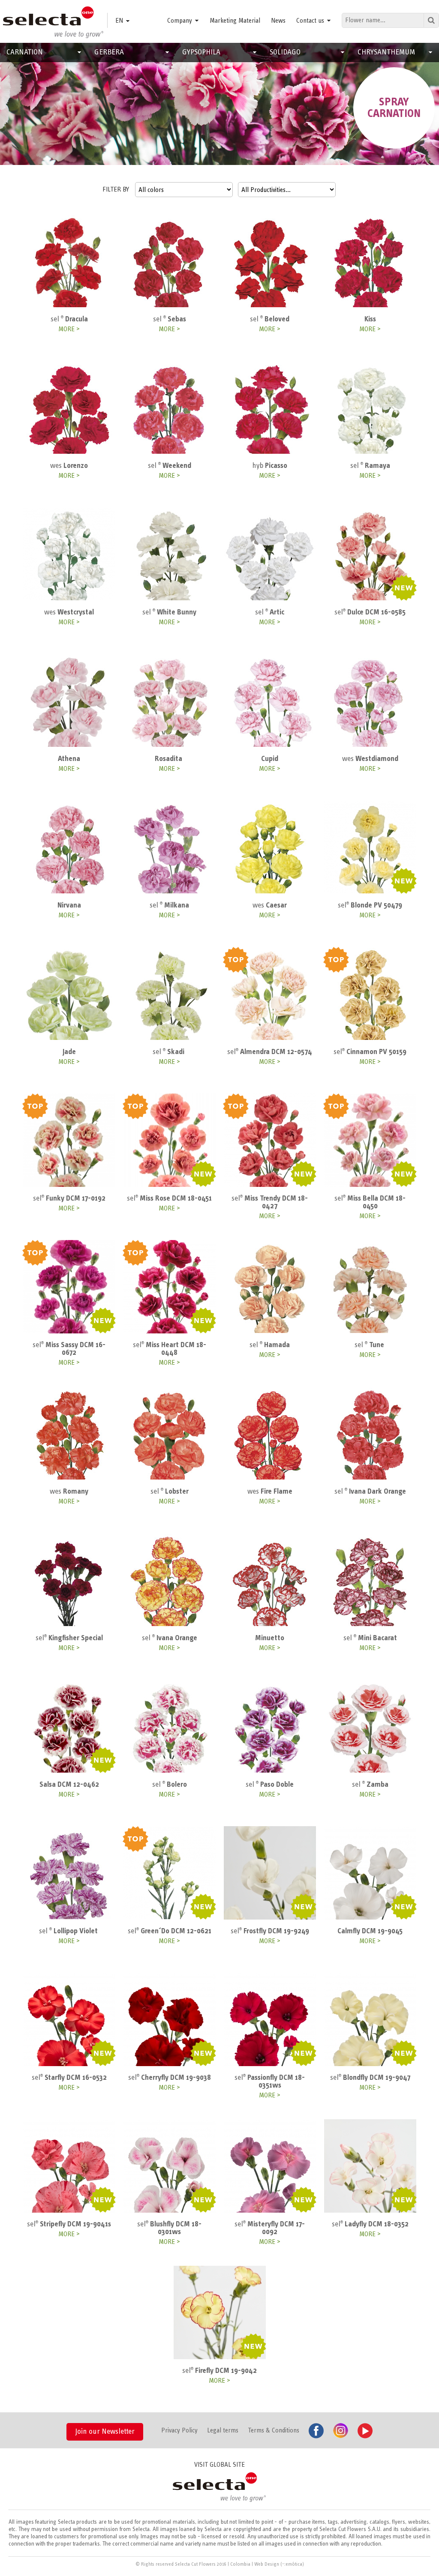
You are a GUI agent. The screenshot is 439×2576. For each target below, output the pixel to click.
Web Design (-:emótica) (279, 2564)
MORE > (69, 329)
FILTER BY (116, 189)
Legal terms (223, 2430)
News (278, 21)
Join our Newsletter (105, 2432)
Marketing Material (235, 21)
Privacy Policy (179, 2430)
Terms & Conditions (274, 2430)
